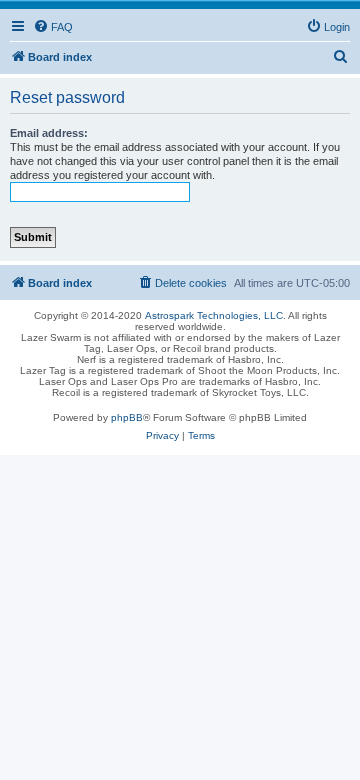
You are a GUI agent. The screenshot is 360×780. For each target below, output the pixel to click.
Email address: (49, 133)
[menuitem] (53, 27)
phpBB (127, 417)
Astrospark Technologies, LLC (214, 315)
